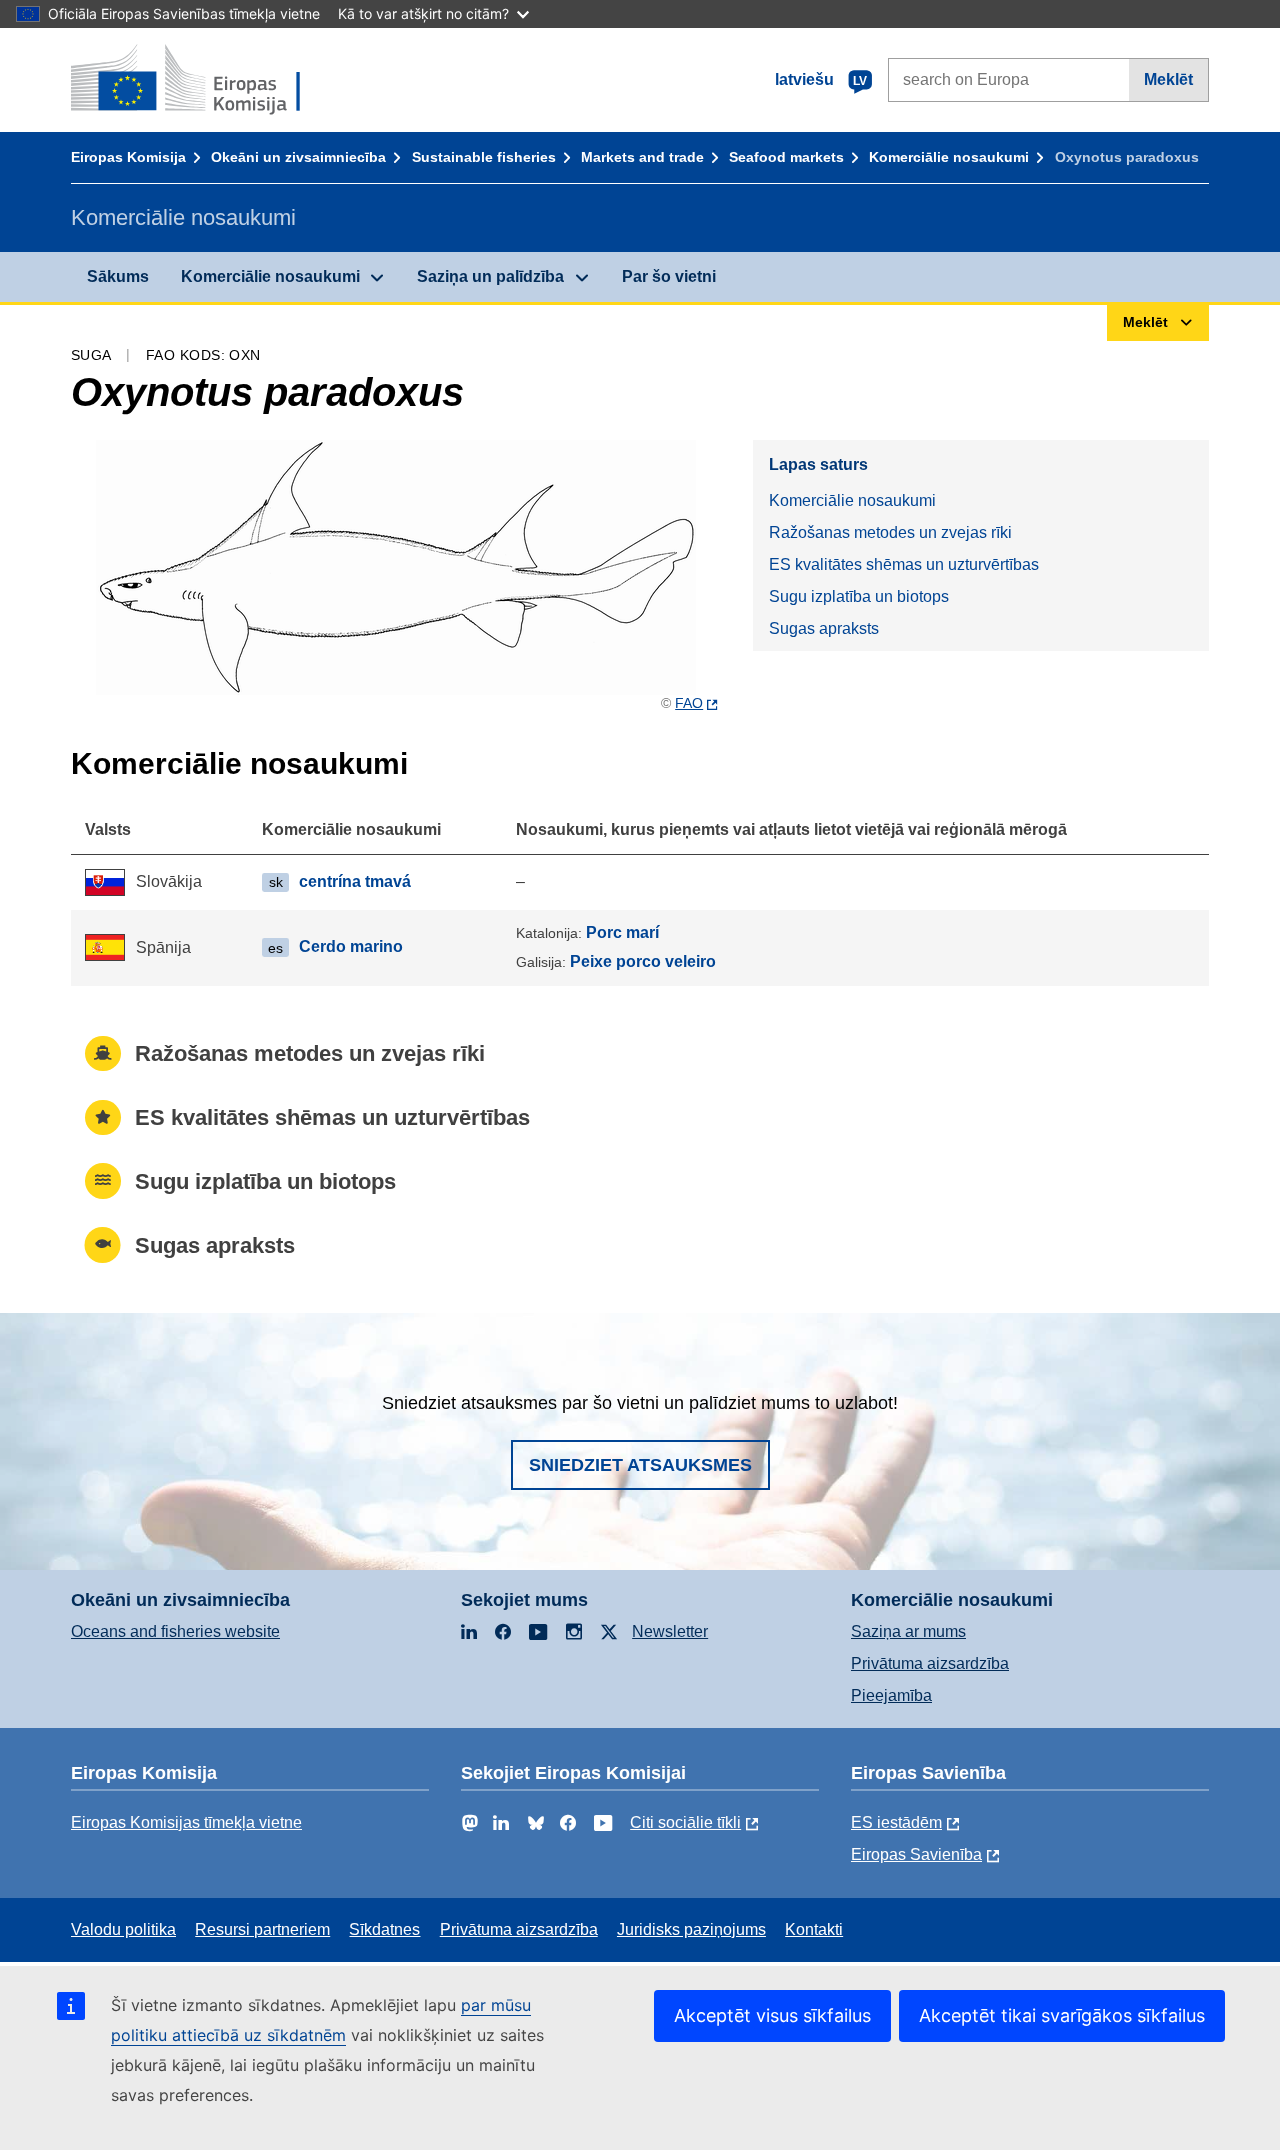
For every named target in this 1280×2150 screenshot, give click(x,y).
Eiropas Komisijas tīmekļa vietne (186, 1822)
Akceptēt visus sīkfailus (772, 2015)
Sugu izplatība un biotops (859, 596)
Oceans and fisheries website (175, 1631)
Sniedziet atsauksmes (640, 1465)
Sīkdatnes (384, 1929)
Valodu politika (123, 1929)
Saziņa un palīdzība (490, 276)
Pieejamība (891, 1695)
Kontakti (814, 1929)
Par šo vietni (669, 276)
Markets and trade (642, 157)
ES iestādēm (896, 1822)
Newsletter (670, 1631)
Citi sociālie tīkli (685, 1822)
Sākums (118, 276)
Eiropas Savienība (916, 1854)
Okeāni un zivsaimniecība (298, 157)
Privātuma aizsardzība (930, 1663)
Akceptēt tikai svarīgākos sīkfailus (1062, 2015)
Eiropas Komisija (128, 157)
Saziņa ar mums (908, 1631)
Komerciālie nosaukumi (949, 157)
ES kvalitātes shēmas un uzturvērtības (904, 564)
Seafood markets (786, 157)
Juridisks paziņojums (691, 1929)
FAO (689, 703)
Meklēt (1168, 79)
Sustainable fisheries (484, 157)
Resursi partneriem (262, 1929)
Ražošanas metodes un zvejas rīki (890, 532)
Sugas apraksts (824, 628)
